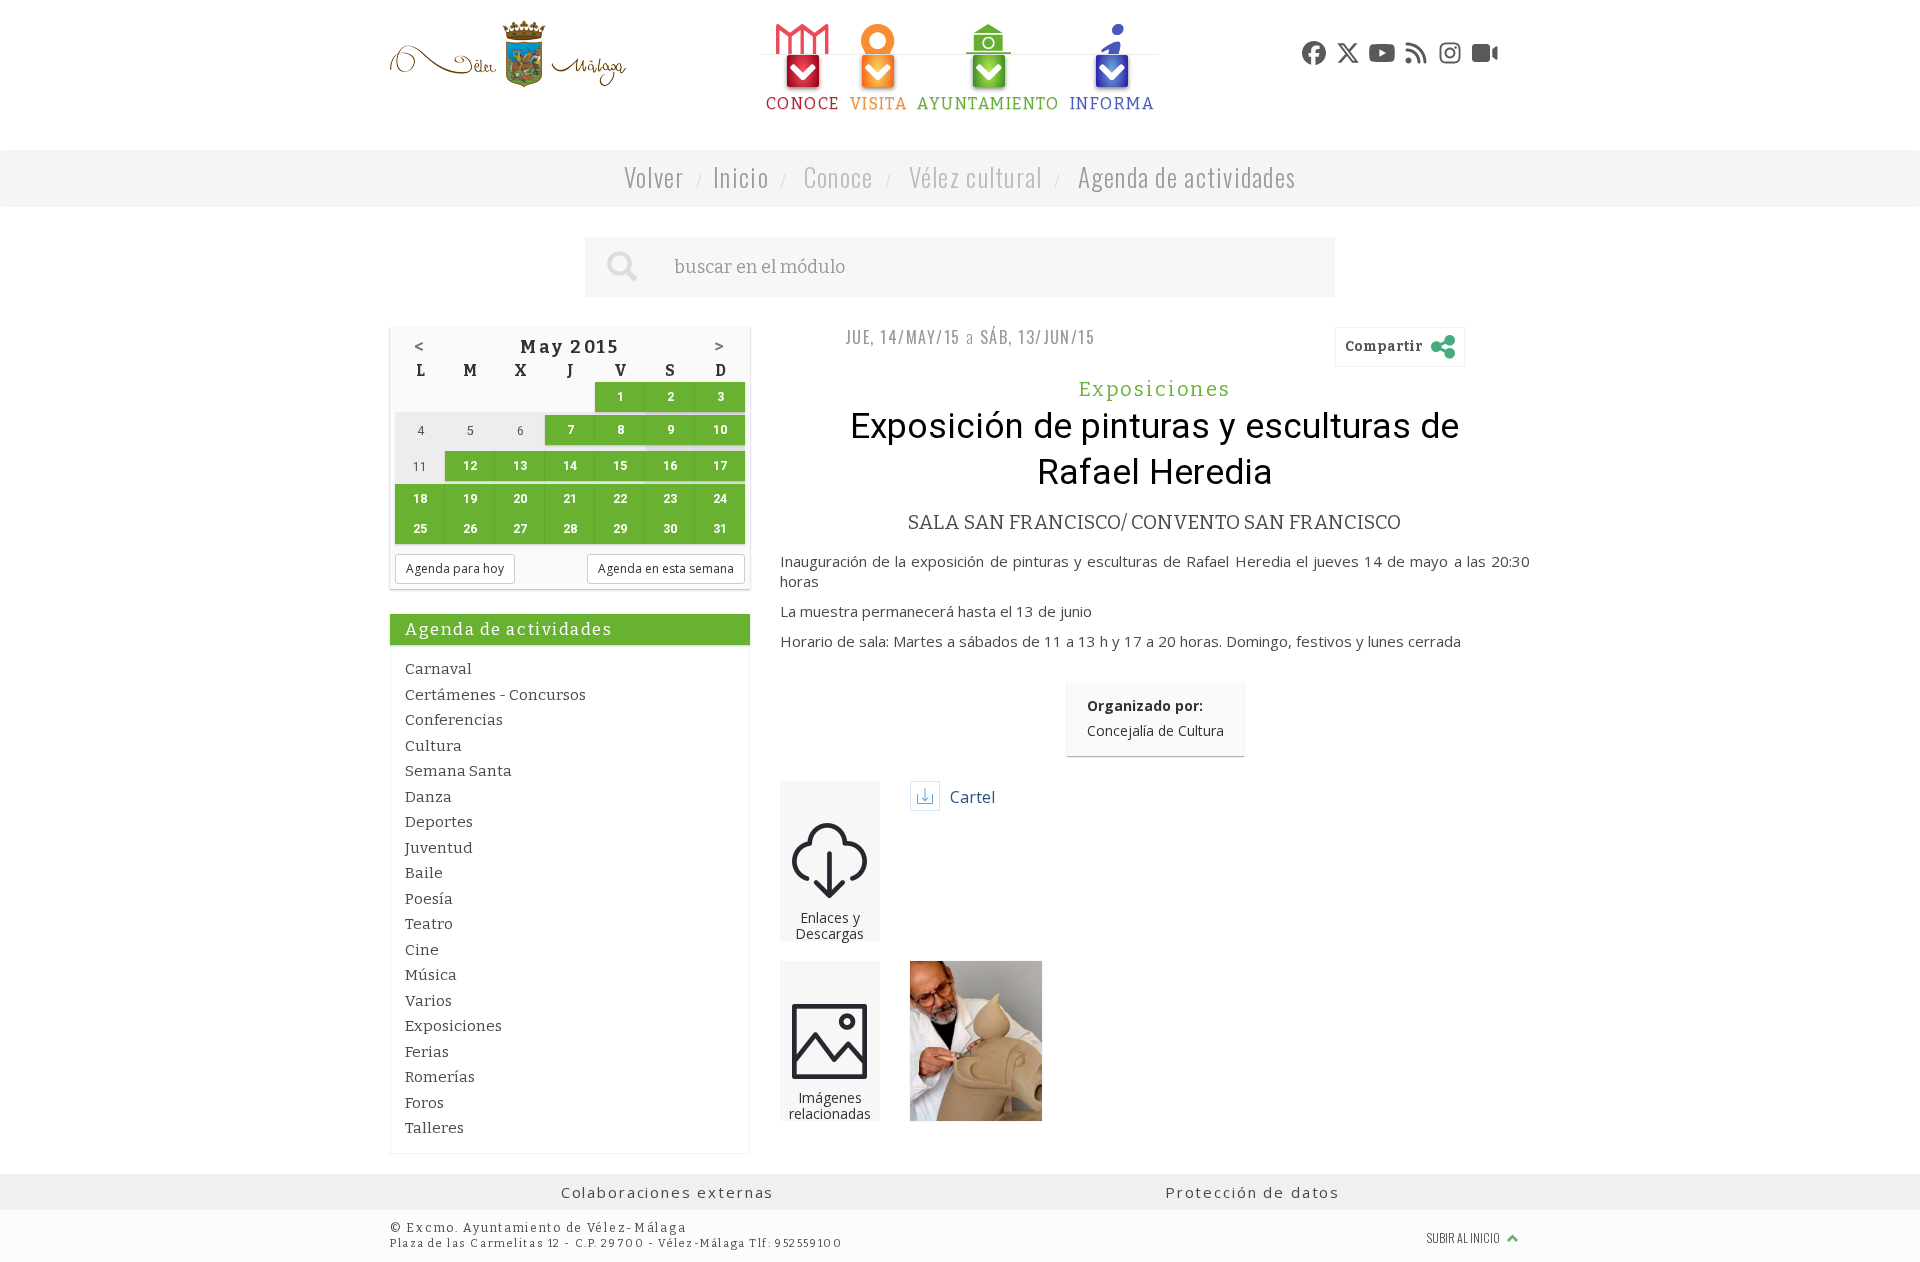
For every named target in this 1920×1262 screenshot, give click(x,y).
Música (431, 975)
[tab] (803, 68)
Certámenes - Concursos (495, 695)
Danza (428, 797)
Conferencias (454, 720)
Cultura (433, 746)
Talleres (434, 1128)
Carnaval (438, 669)
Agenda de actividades (1187, 176)
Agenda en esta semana (666, 568)
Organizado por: (1145, 705)
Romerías (440, 1077)
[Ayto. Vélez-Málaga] (508, 54)
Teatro (429, 924)
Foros (424, 1103)
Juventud (439, 848)
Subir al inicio (1464, 1237)
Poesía (429, 899)
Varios (428, 1001)
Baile (424, 873)
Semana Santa (458, 771)
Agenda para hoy (455, 568)
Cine (422, 950)
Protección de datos (1252, 1192)
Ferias (427, 1052)
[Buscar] (622, 267)
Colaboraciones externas (668, 1192)
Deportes (439, 822)
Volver (654, 176)
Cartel (972, 797)
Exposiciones (453, 1026)
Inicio (741, 176)
